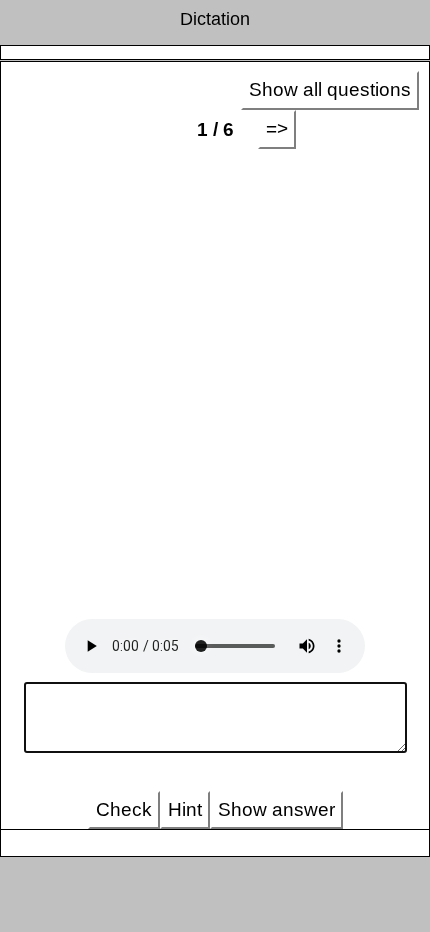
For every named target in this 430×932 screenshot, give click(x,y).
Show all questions (330, 89)
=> (277, 128)
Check (124, 809)
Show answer (276, 809)
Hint (185, 809)
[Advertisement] (215, 384)
